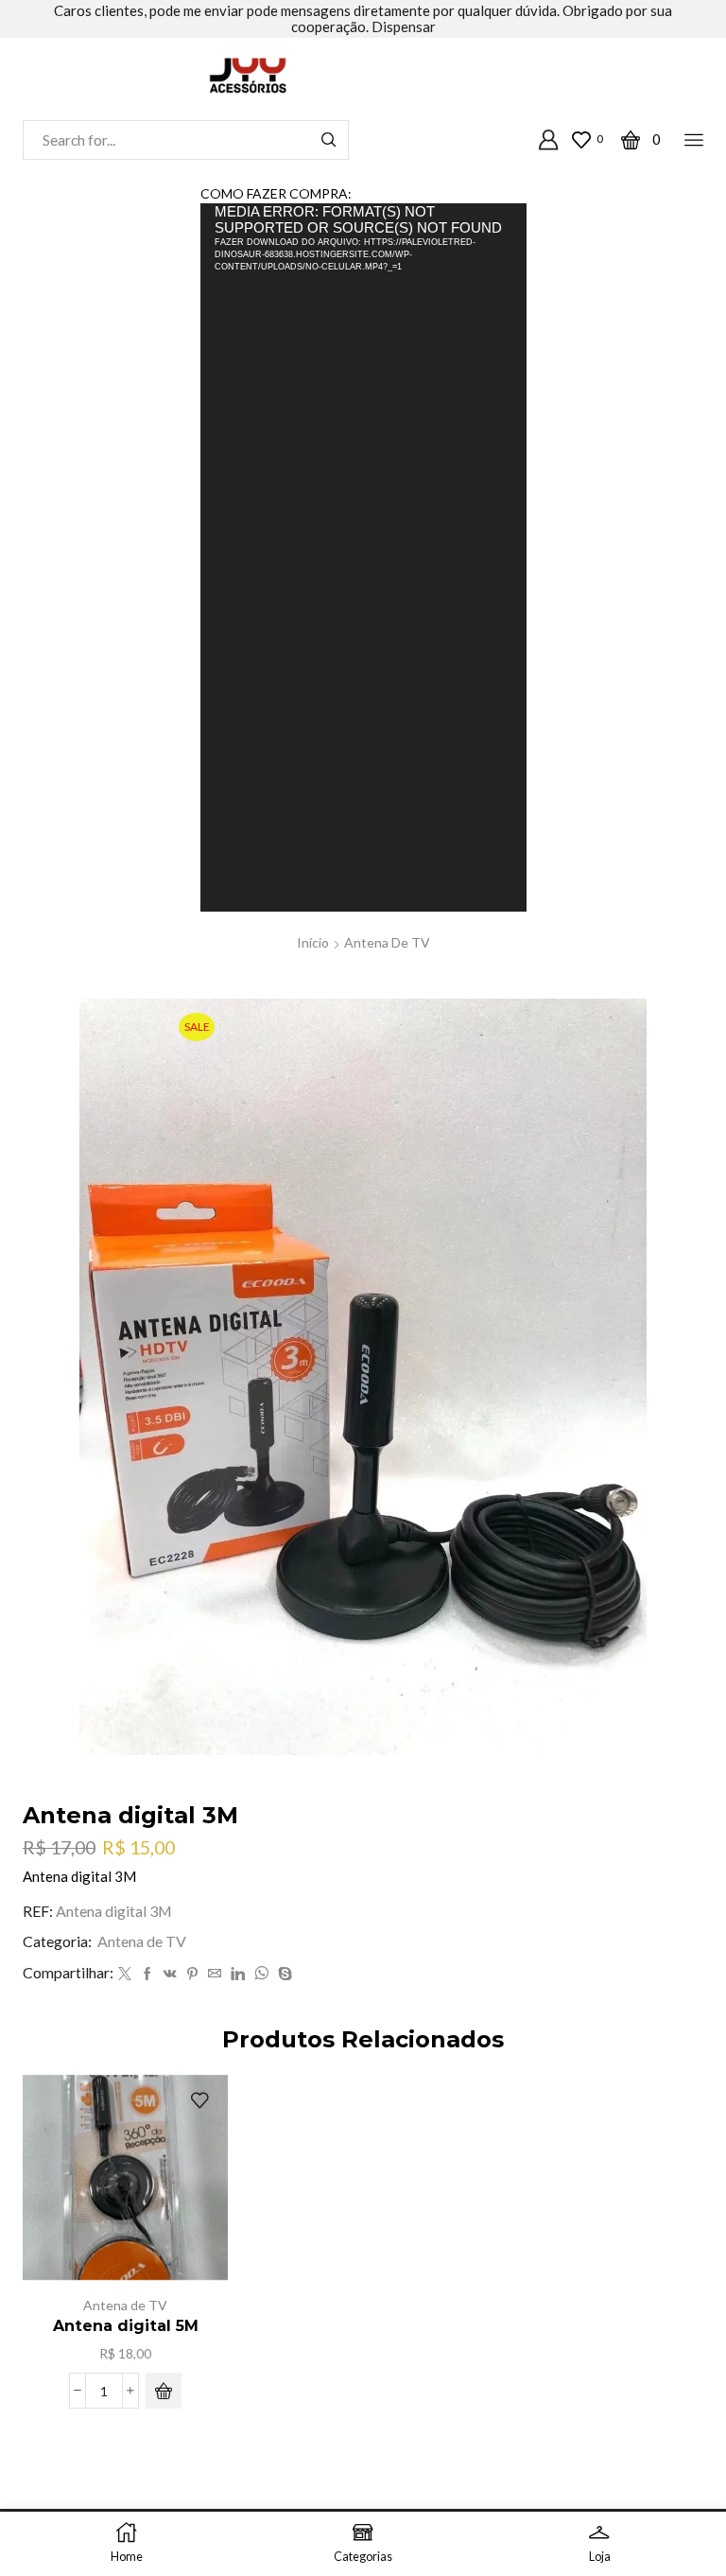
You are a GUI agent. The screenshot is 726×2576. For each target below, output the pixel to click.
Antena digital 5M (126, 2326)
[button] (164, 2391)
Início (313, 942)
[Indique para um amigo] (215, 1974)
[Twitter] (125, 1974)
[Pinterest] (192, 1974)
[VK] (170, 1974)
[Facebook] (147, 1974)
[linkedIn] (238, 1974)
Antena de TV (387, 942)
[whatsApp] (261, 1974)
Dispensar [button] (404, 26)
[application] (363, 557)
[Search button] (329, 140)
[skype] (283, 1974)
